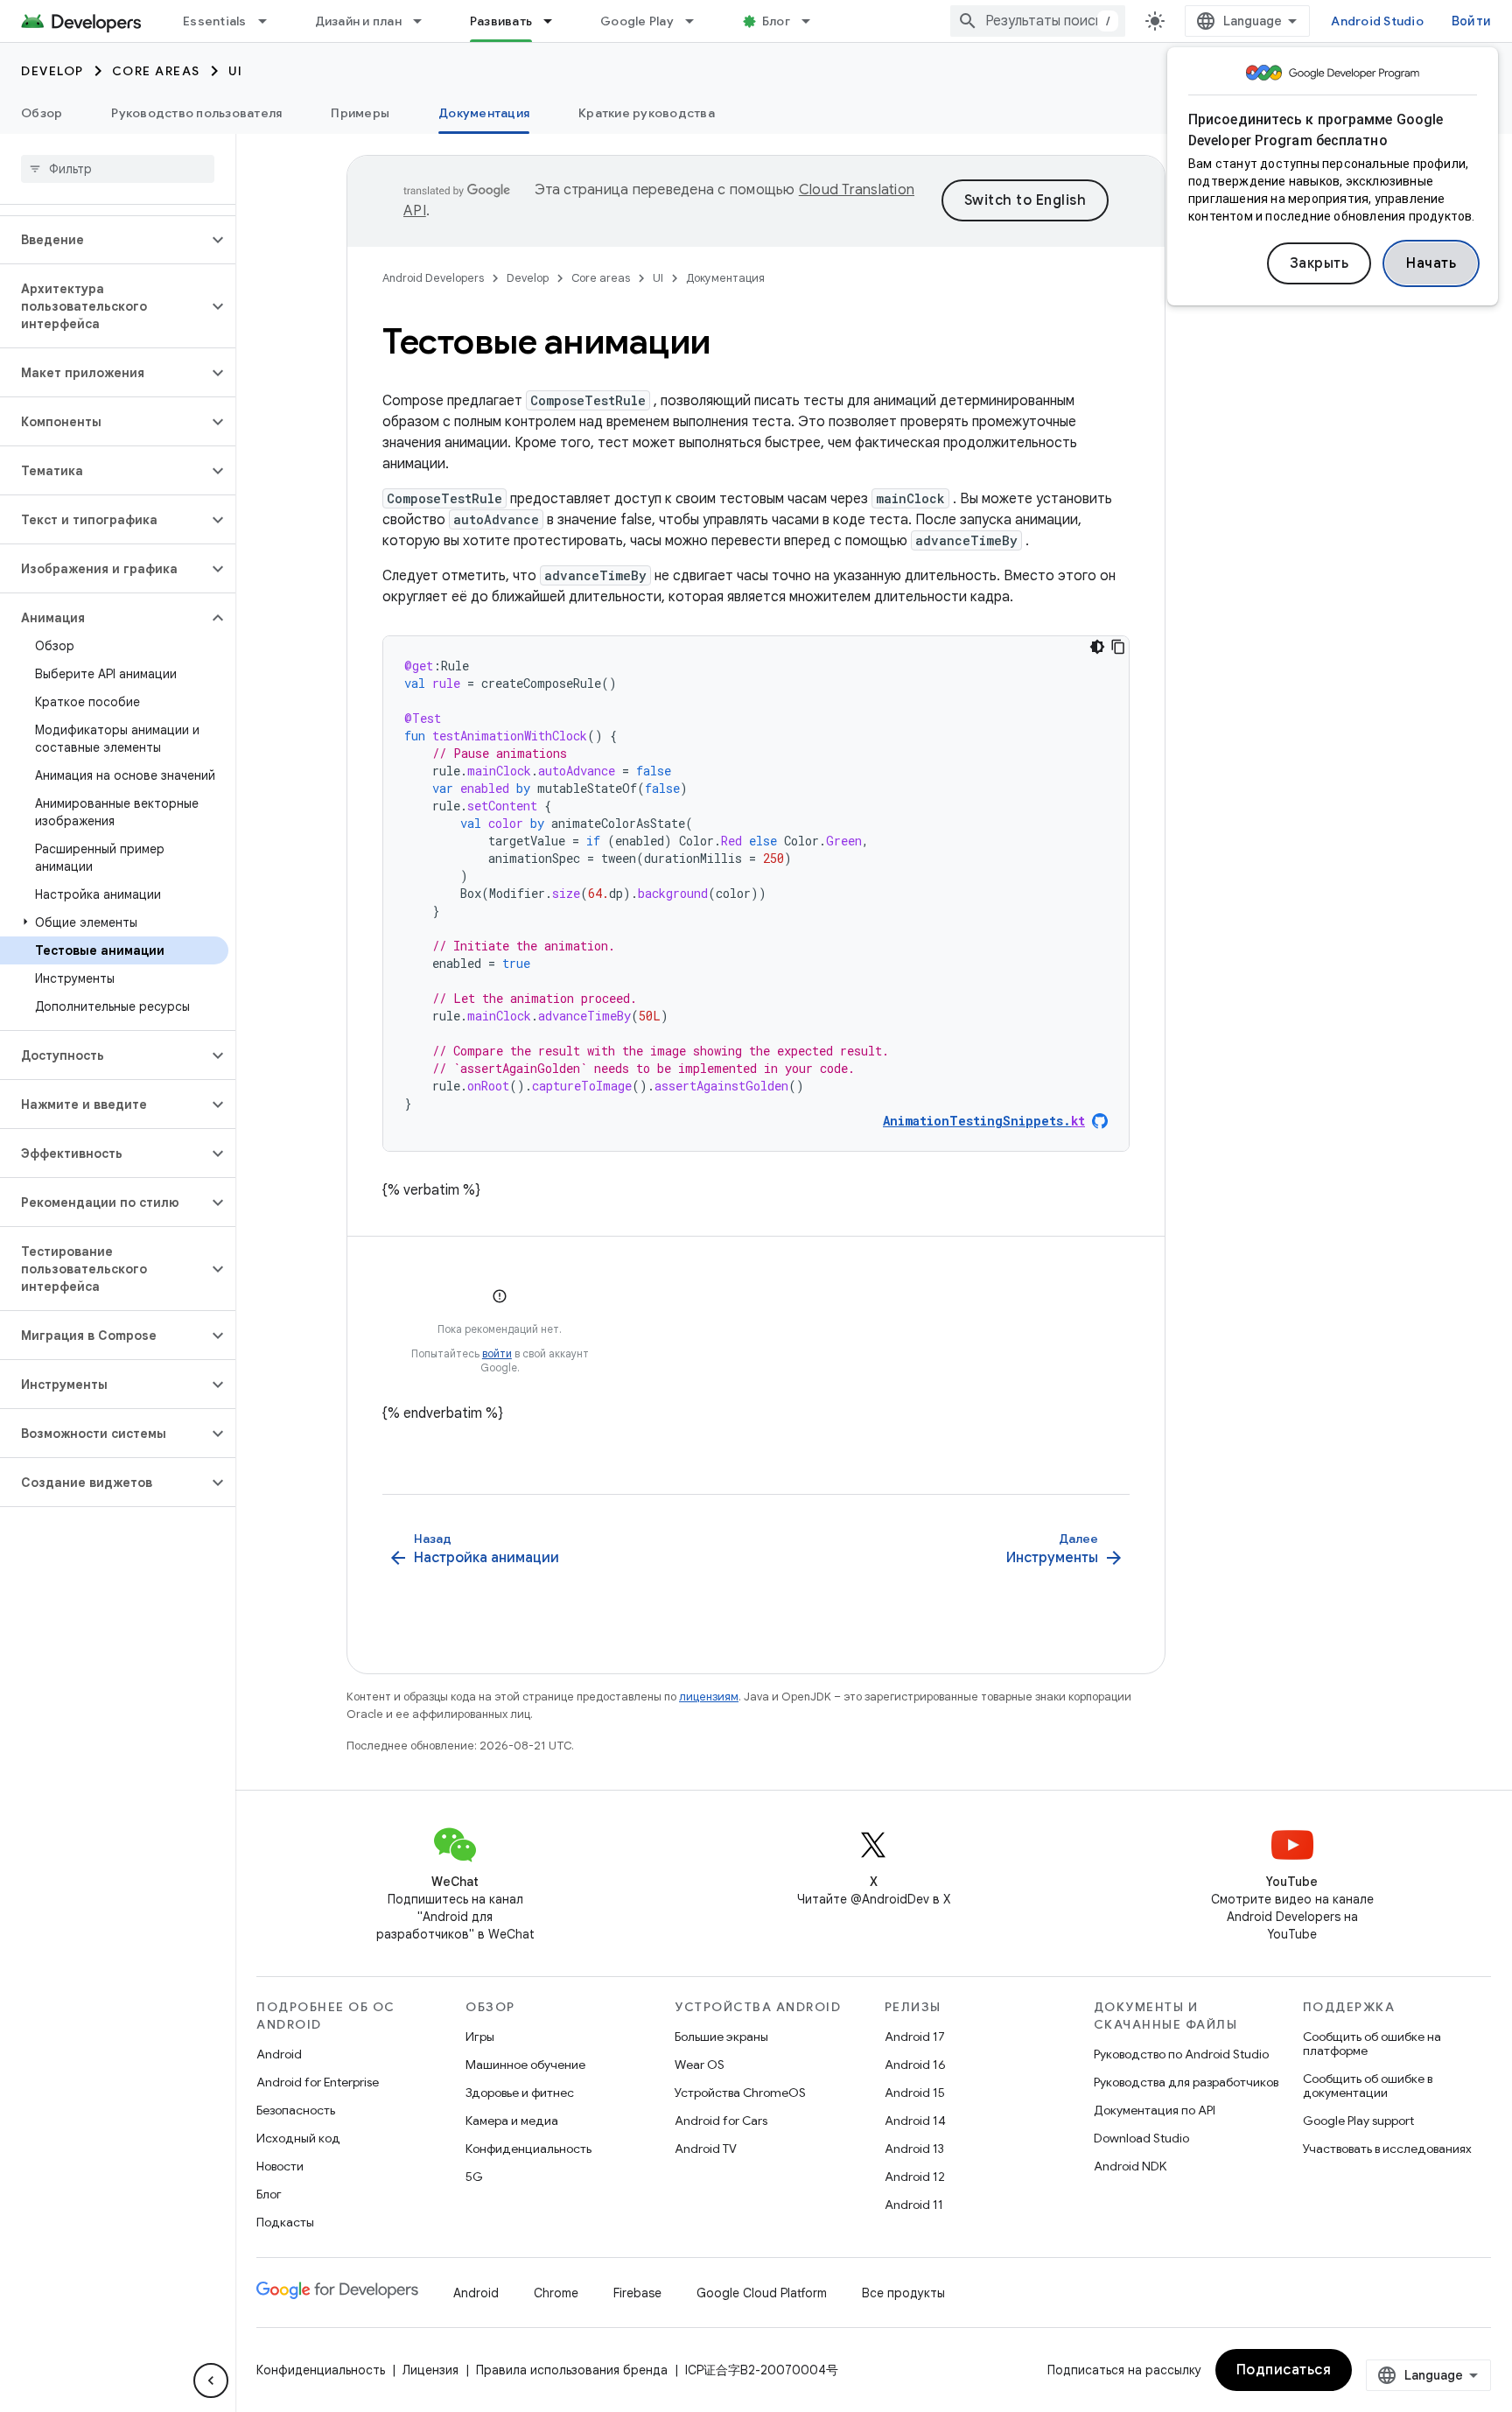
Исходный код (298, 2138)
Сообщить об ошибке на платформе (1372, 2044)
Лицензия (430, 2370)
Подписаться (1284, 2370)
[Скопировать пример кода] (1118, 647)
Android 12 (915, 2177)
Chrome (556, 2293)
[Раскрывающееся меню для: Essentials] (270, 21)
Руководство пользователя (196, 113)
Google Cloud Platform (762, 2293)
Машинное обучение (525, 2065)
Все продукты (903, 2293)
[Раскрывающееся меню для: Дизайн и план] (425, 21)
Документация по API (1155, 2110)
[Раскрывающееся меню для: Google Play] (697, 21)
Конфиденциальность (528, 2149)
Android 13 (914, 2149)
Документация (484, 113)
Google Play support (1358, 2121)
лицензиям (709, 1697)
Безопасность (296, 2110)
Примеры (360, 113)
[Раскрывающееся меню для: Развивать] (556, 21)
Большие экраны (721, 2037)
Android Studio (1377, 21)
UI (236, 71)
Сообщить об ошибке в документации (1368, 2086)
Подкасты (285, 2222)
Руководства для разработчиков (1186, 2082)
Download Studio (1141, 2138)
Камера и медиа (512, 2121)
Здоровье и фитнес (520, 2093)
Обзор (42, 113)
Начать (1431, 263)
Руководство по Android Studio (1181, 2054)
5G (474, 2177)
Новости (280, 2166)
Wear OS (700, 2065)
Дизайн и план (358, 21)
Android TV (706, 2149)
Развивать (501, 21)
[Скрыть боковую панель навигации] (211, 2380)
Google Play (637, 21)
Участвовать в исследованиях (1387, 2149)
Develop (52, 71)
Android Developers (433, 278)
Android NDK (1130, 2166)
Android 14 (915, 2121)
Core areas (156, 71)
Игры (480, 2037)
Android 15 (915, 2093)
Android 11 (914, 2205)
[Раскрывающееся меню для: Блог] (814, 21)
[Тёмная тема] (1097, 647)
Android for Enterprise (318, 2082)
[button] (104, 240)
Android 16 (915, 2065)
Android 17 (915, 2037)
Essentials (215, 21)
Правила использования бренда (572, 2370)
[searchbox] (118, 169)
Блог (776, 21)
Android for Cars (721, 2121)
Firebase (637, 2293)
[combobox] (1038, 21)
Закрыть (1319, 263)
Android (279, 2054)
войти (497, 1353)
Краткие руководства (647, 113)
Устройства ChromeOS (740, 2093)
